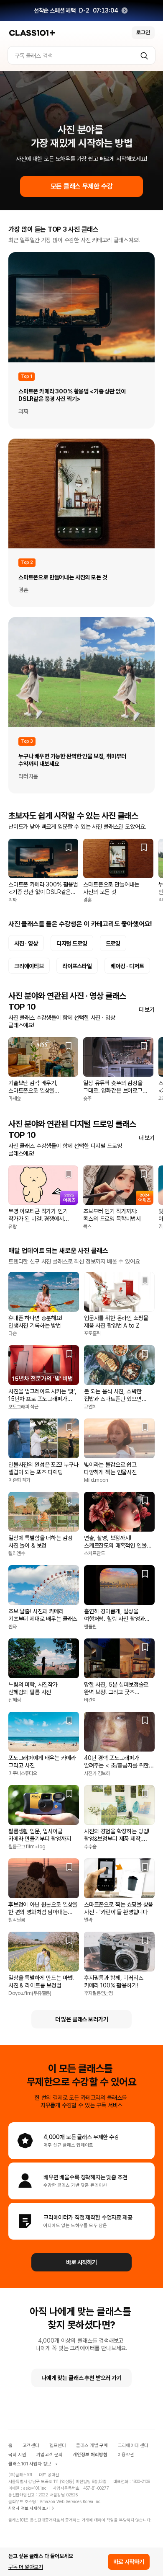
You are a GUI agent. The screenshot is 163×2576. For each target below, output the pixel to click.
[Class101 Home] (32, 33)
